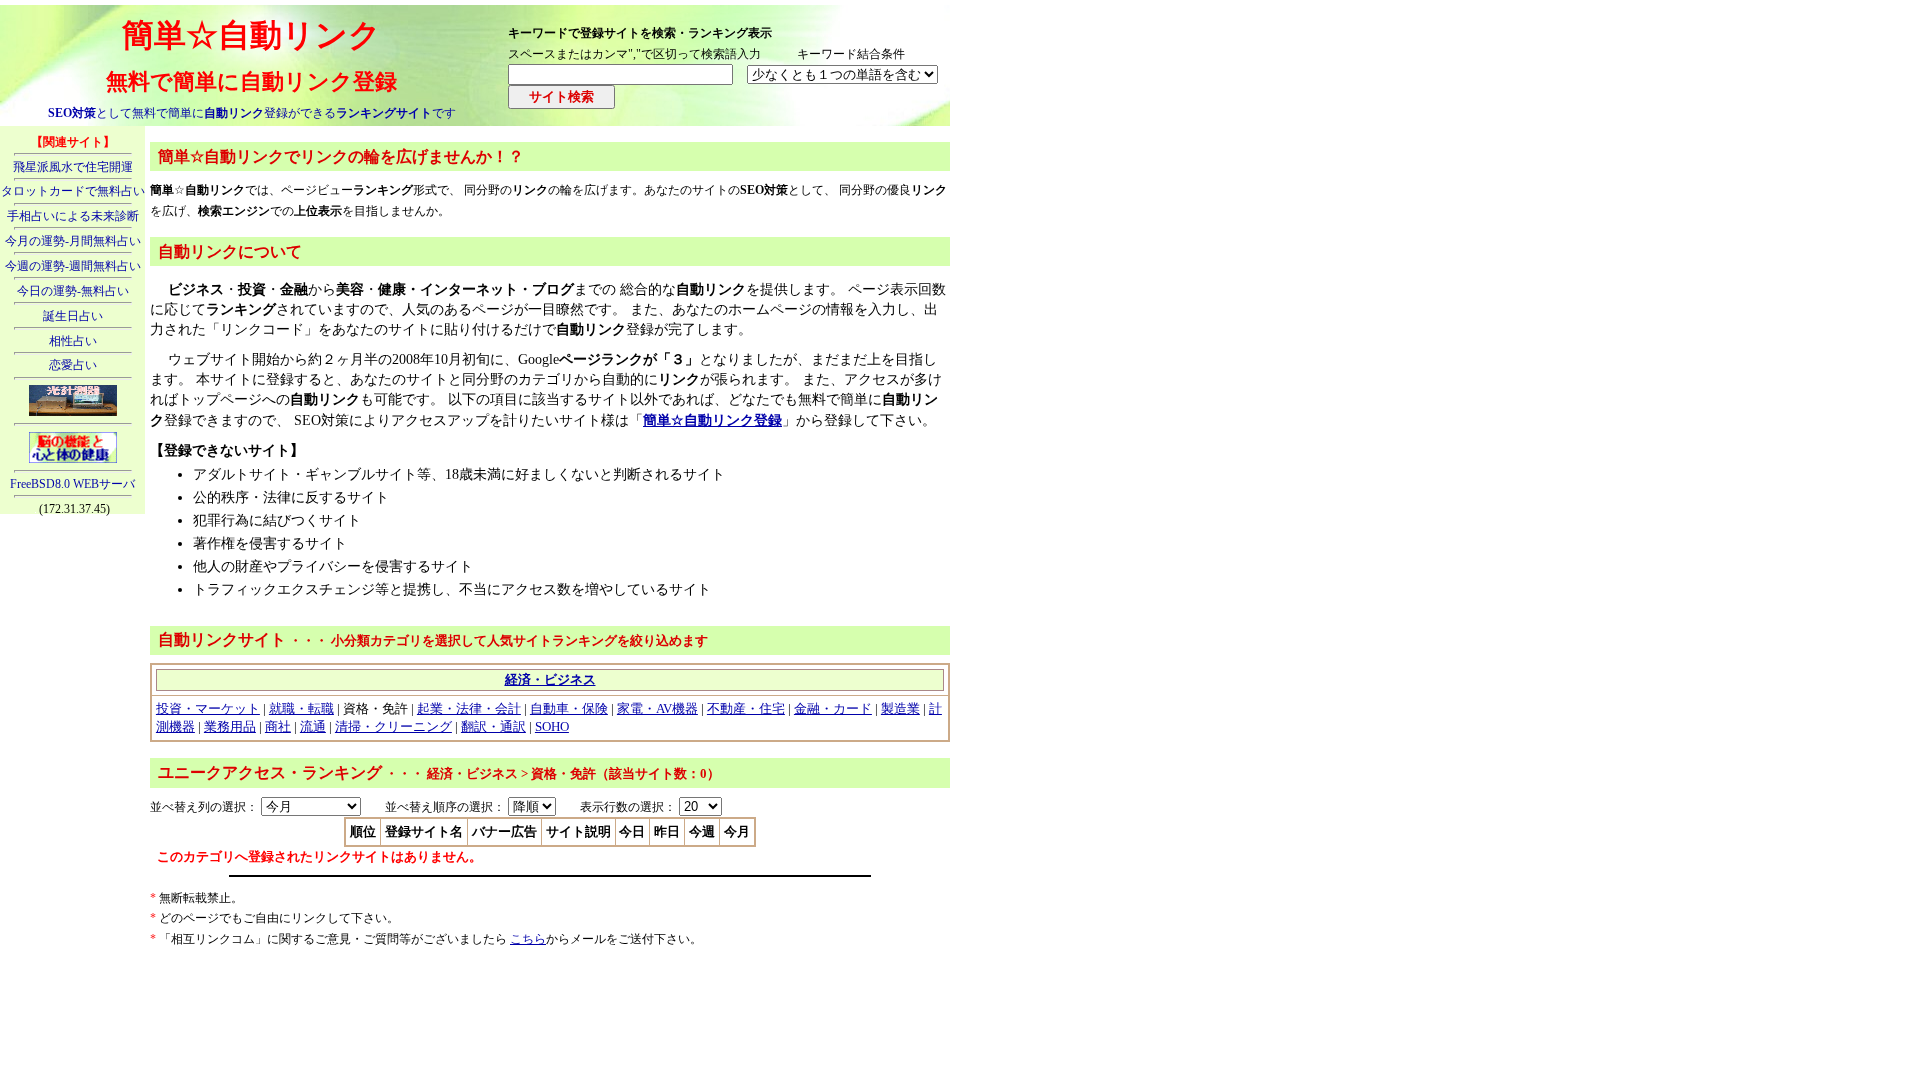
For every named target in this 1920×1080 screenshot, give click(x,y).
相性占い (73, 341)
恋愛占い (73, 365)
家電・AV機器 (657, 708)
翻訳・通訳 (493, 726)
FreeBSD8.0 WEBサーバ (72, 484)
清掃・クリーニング (393, 726)
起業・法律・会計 (469, 708)
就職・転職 (301, 708)
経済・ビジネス (550, 679)
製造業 (900, 708)
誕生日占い (73, 316)
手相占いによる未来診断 (73, 216)
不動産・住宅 (746, 708)
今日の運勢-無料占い (73, 291)
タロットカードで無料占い (73, 191)
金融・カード (833, 708)
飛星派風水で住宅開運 (73, 167)
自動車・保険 (569, 708)
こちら (528, 939)
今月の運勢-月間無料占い (73, 241)
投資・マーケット (208, 708)
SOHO (552, 726)
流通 (313, 726)
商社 (278, 726)
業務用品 (230, 726)
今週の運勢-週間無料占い (73, 266)
